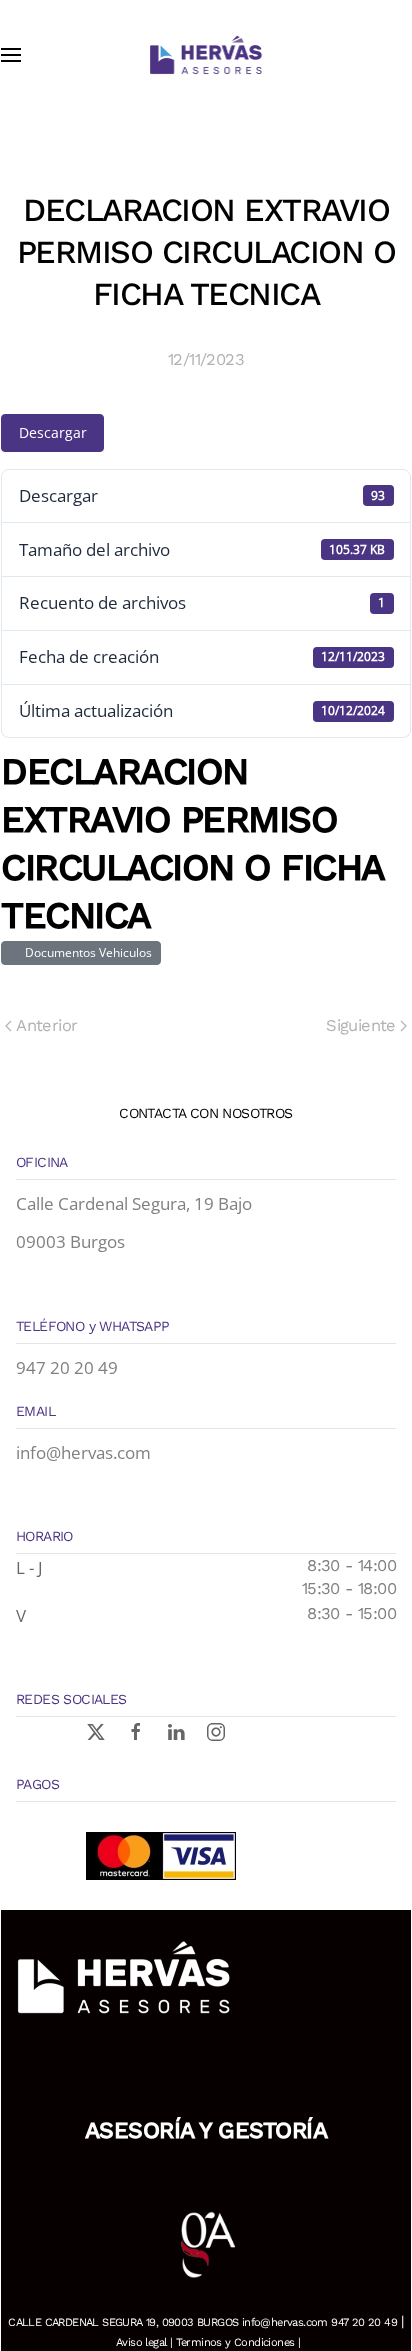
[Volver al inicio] (206, 55)
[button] (11, 55)
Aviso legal (141, 2342)
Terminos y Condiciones (235, 2342)
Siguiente (361, 1025)
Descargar (53, 432)
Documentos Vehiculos (85, 952)
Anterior (46, 1025)
